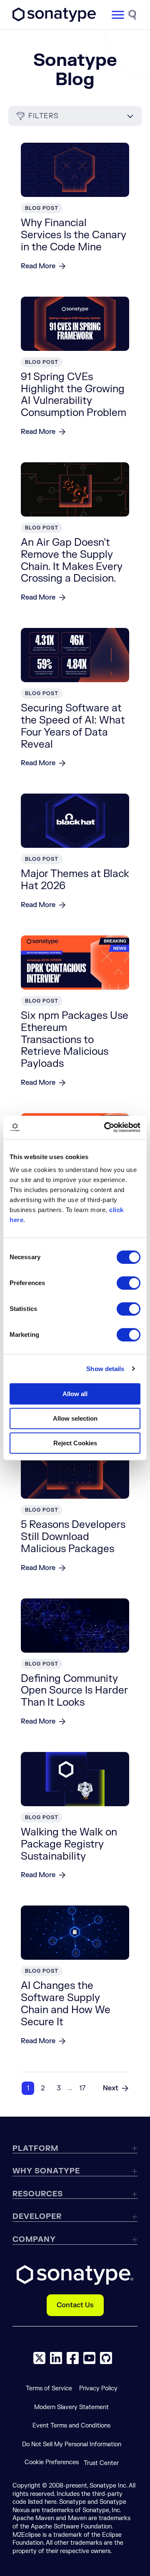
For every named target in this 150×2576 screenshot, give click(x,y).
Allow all (75, 1394)
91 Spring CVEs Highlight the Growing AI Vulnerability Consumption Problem (74, 395)
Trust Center (101, 2463)
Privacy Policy (98, 2388)
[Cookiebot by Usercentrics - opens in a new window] (106, 1127)
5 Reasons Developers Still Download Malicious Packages (73, 1537)
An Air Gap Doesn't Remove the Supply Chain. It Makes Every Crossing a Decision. (72, 561)
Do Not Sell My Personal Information (72, 2444)
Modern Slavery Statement (71, 2407)
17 (82, 2088)
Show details (105, 1369)
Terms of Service (49, 2388)
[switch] (129, 1283)
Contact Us (75, 2305)
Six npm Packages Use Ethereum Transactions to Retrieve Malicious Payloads (75, 1040)
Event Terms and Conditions (71, 2426)
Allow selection (75, 1418)
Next (111, 2088)
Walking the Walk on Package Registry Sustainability (69, 1844)
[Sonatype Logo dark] (54, 20)
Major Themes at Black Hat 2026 (75, 880)
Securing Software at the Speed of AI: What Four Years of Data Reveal (73, 726)
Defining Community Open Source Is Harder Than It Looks (74, 1691)
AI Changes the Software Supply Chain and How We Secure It (66, 2004)
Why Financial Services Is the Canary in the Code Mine (74, 235)
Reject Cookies (75, 1443)
